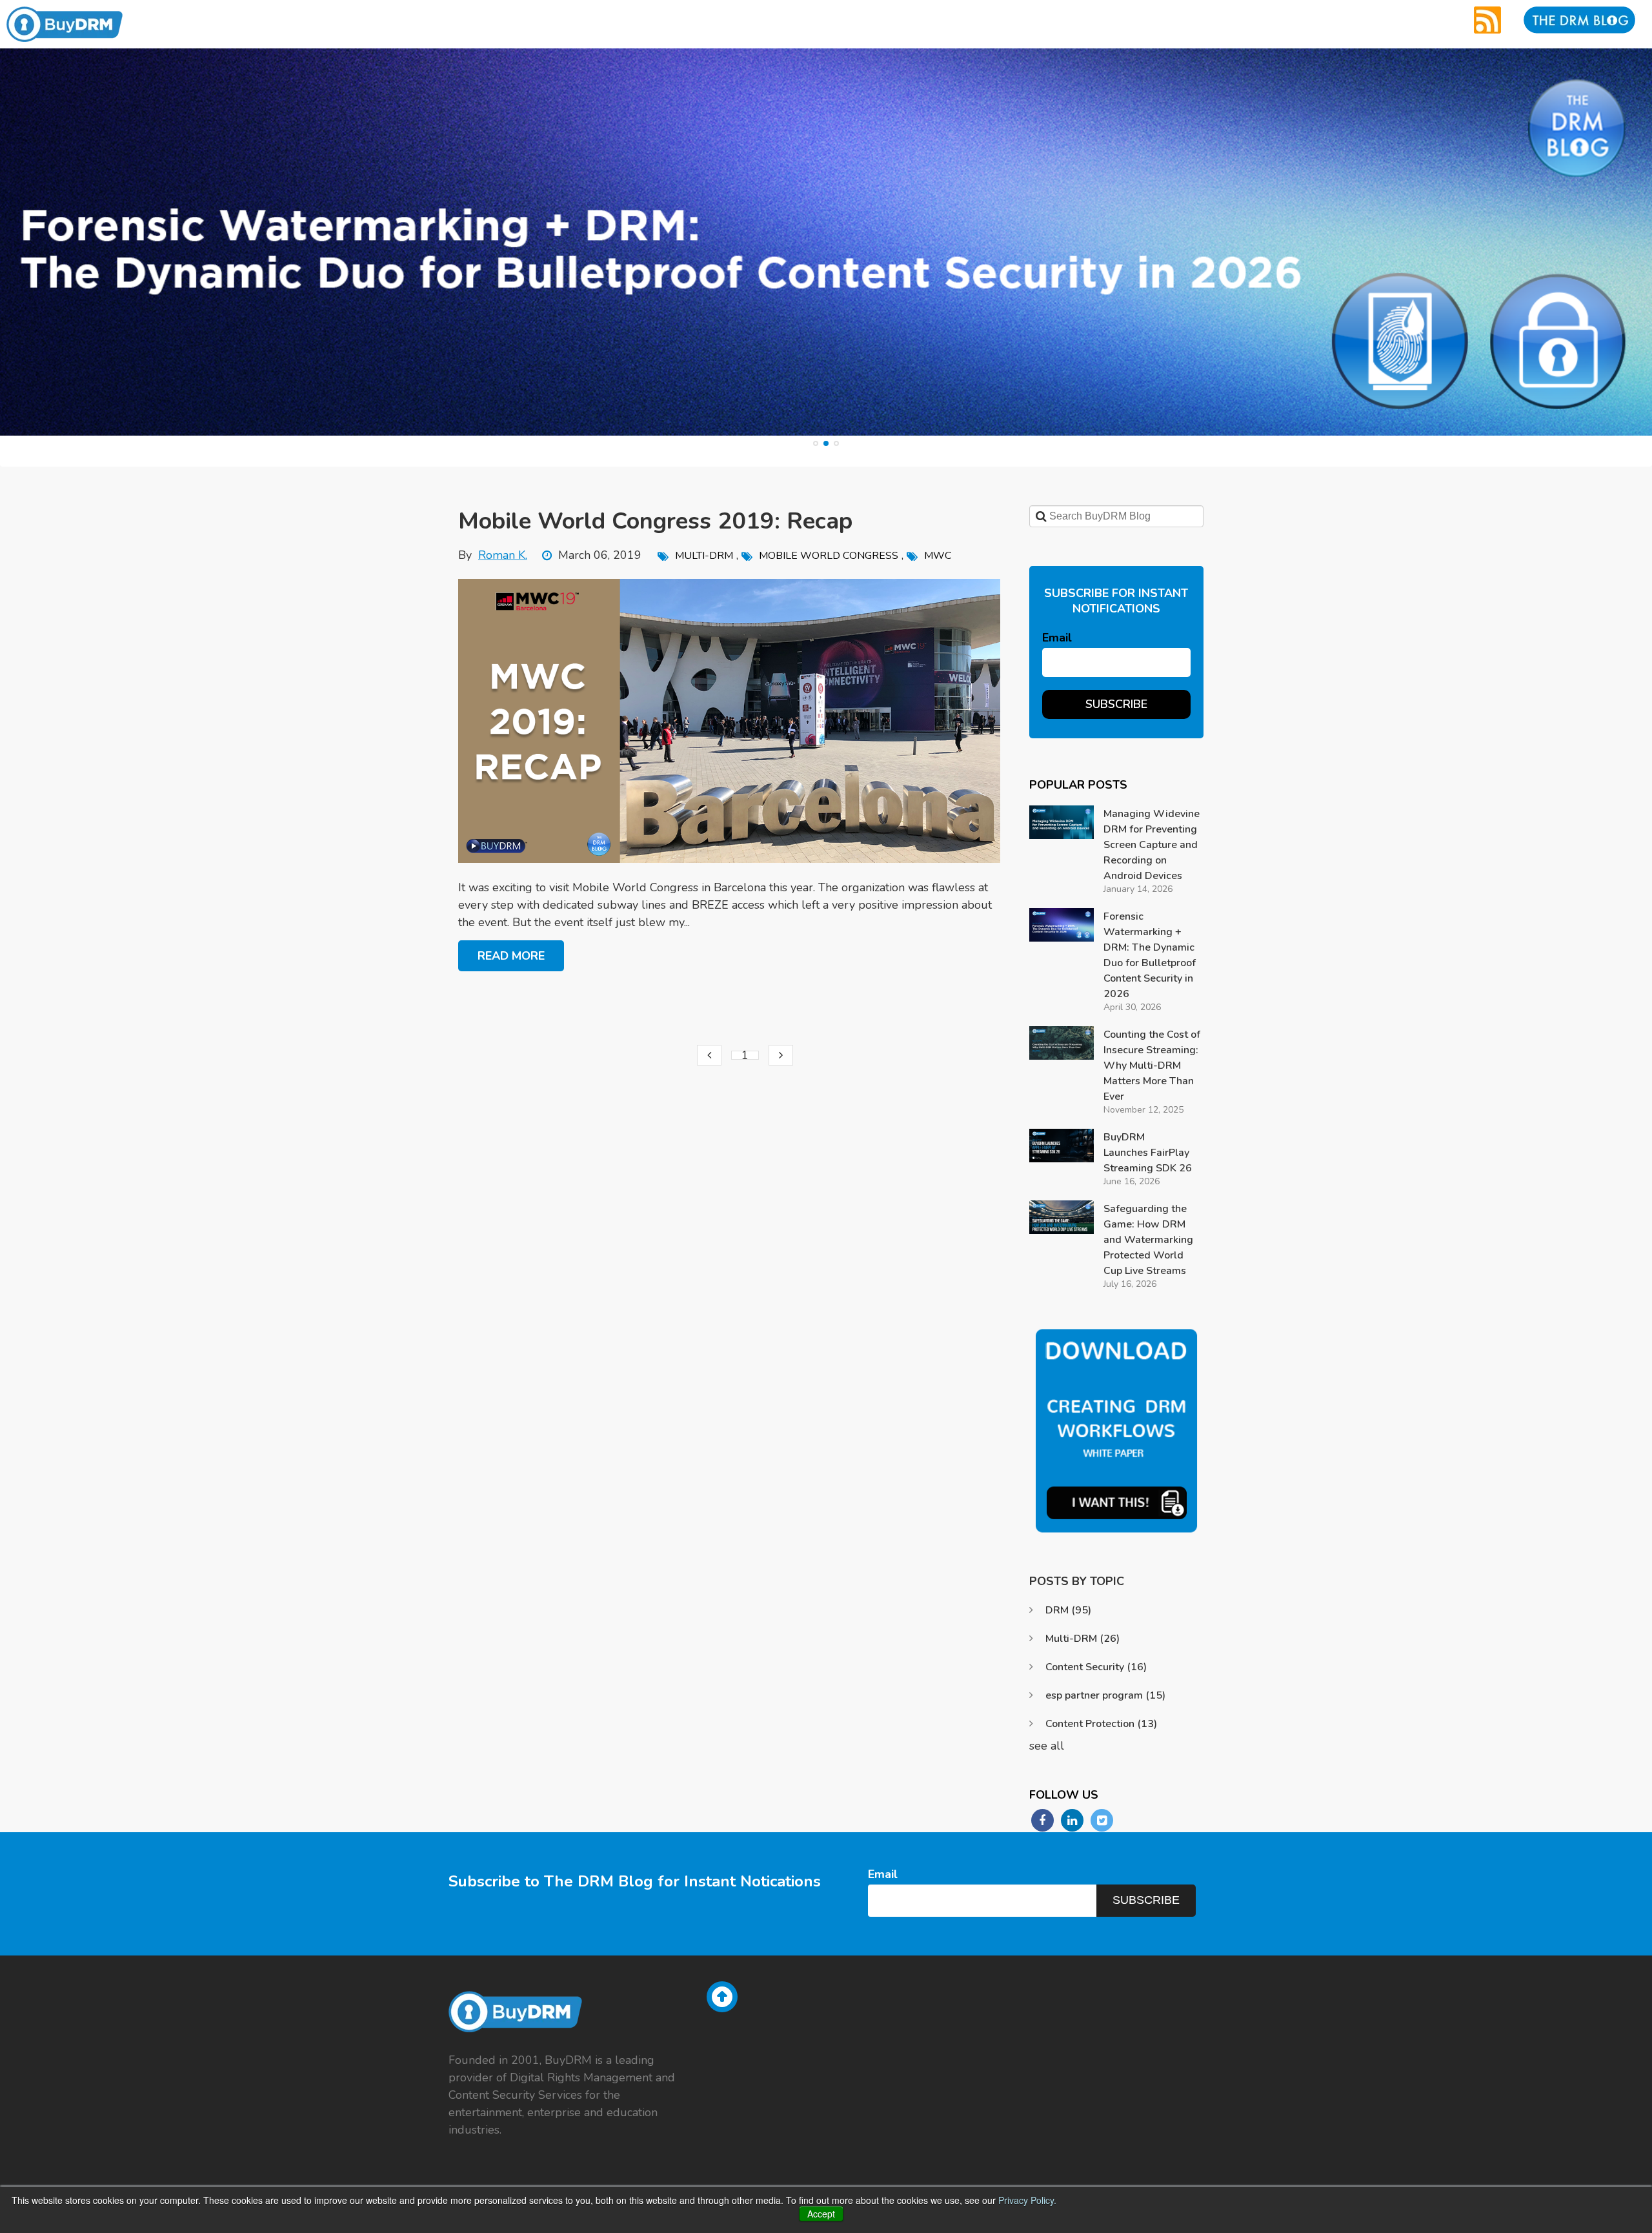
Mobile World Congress (829, 556)
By (493, 555)
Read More (511, 956)
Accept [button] (821, 2214)
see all (1047, 1746)
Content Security (1096, 1667)
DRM (1068, 1610)
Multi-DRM (704, 556)
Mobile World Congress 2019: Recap (655, 521)
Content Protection (1101, 1724)
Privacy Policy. (1027, 2200)
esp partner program (1105, 1695)
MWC (938, 556)
